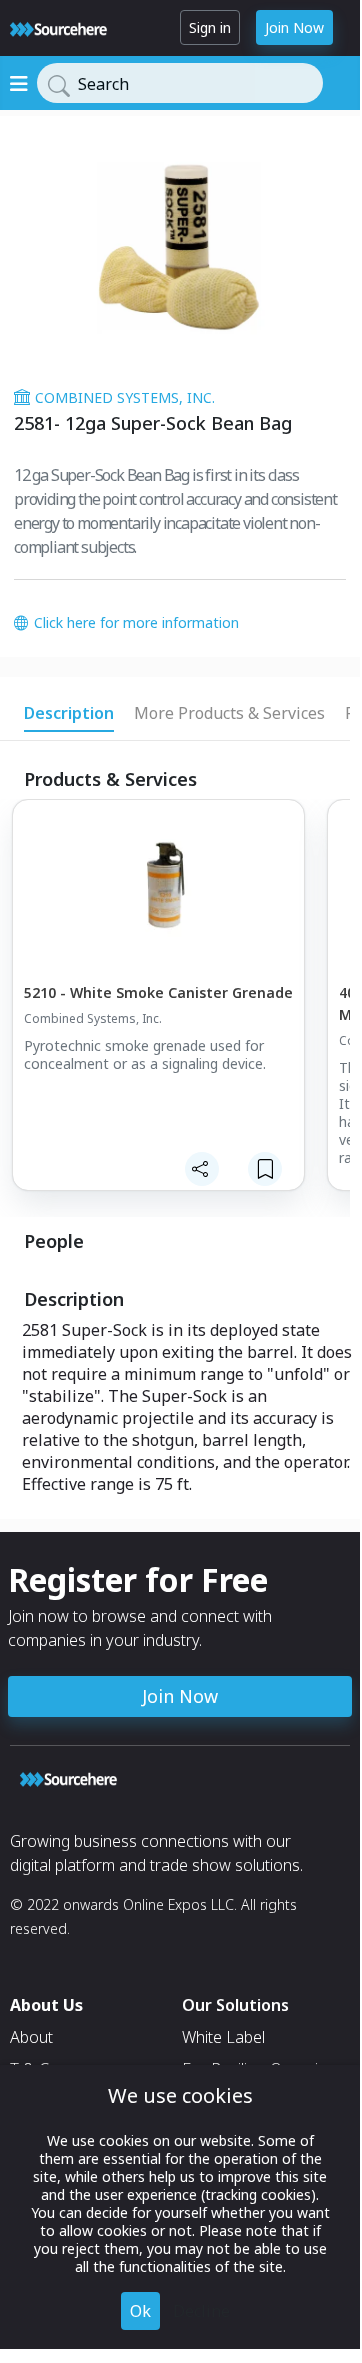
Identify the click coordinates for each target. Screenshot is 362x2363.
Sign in (210, 27)
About (31, 2037)
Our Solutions (235, 2005)
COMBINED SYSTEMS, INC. (125, 397)
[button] (157, 1008)
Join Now (294, 27)
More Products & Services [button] (229, 713)
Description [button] (69, 713)
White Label (223, 2037)
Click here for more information (136, 622)
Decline (201, 2311)
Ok (140, 2311)
